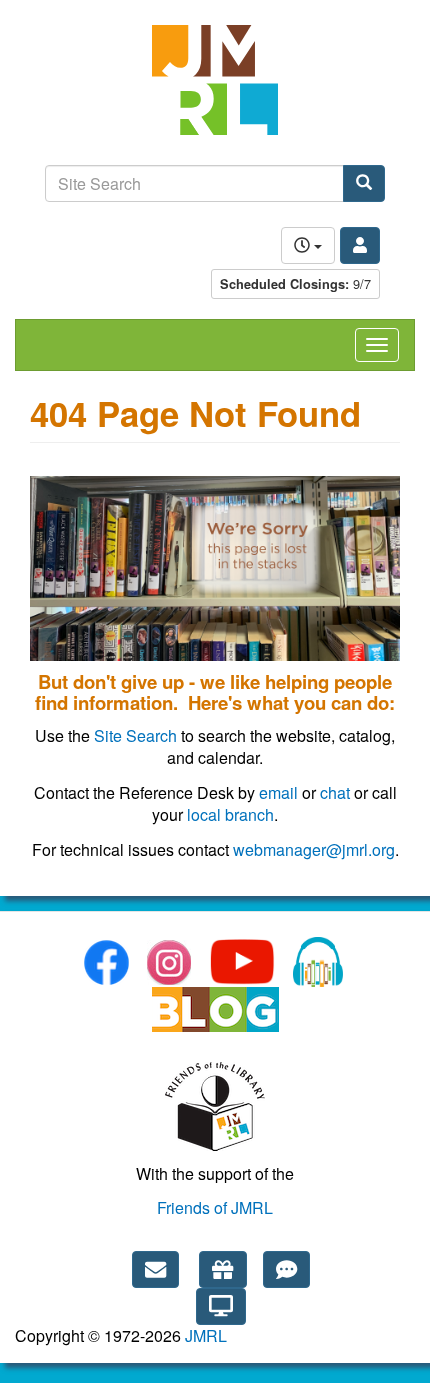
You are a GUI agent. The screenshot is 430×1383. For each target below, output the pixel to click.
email (278, 792)
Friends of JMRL (215, 1207)
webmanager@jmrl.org (314, 849)
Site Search (135, 735)
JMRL (206, 1335)
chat (335, 792)
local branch (230, 814)
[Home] (215, 90)
